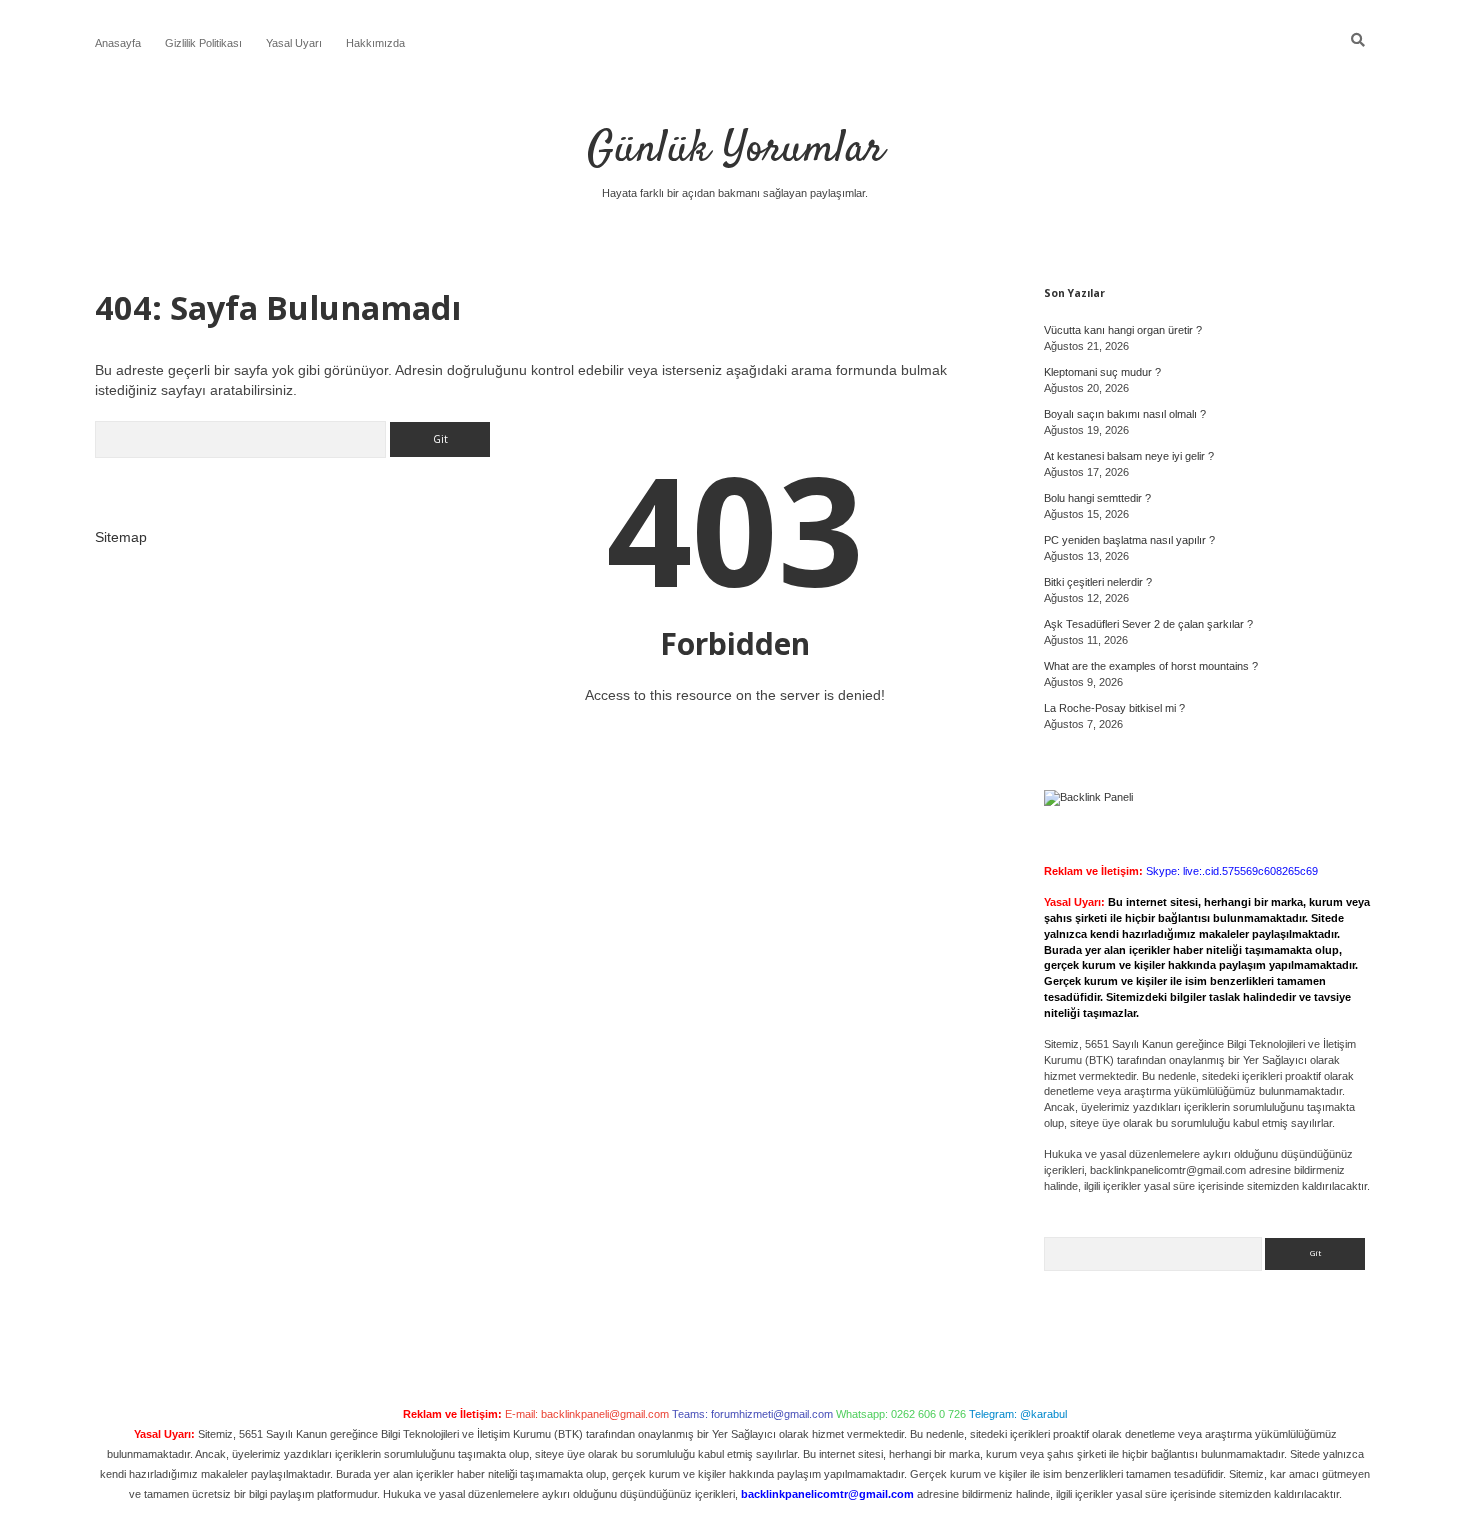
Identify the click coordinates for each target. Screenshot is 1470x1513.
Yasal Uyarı (294, 43)
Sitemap (121, 537)
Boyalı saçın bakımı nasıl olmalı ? (1125, 414)
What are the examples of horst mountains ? (1151, 666)
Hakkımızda (375, 43)
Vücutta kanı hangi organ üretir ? (1123, 330)
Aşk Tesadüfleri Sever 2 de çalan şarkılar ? (1148, 624)
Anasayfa (118, 43)
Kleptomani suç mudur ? (1102, 372)
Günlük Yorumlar (735, 150)
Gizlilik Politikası (203, 43)
